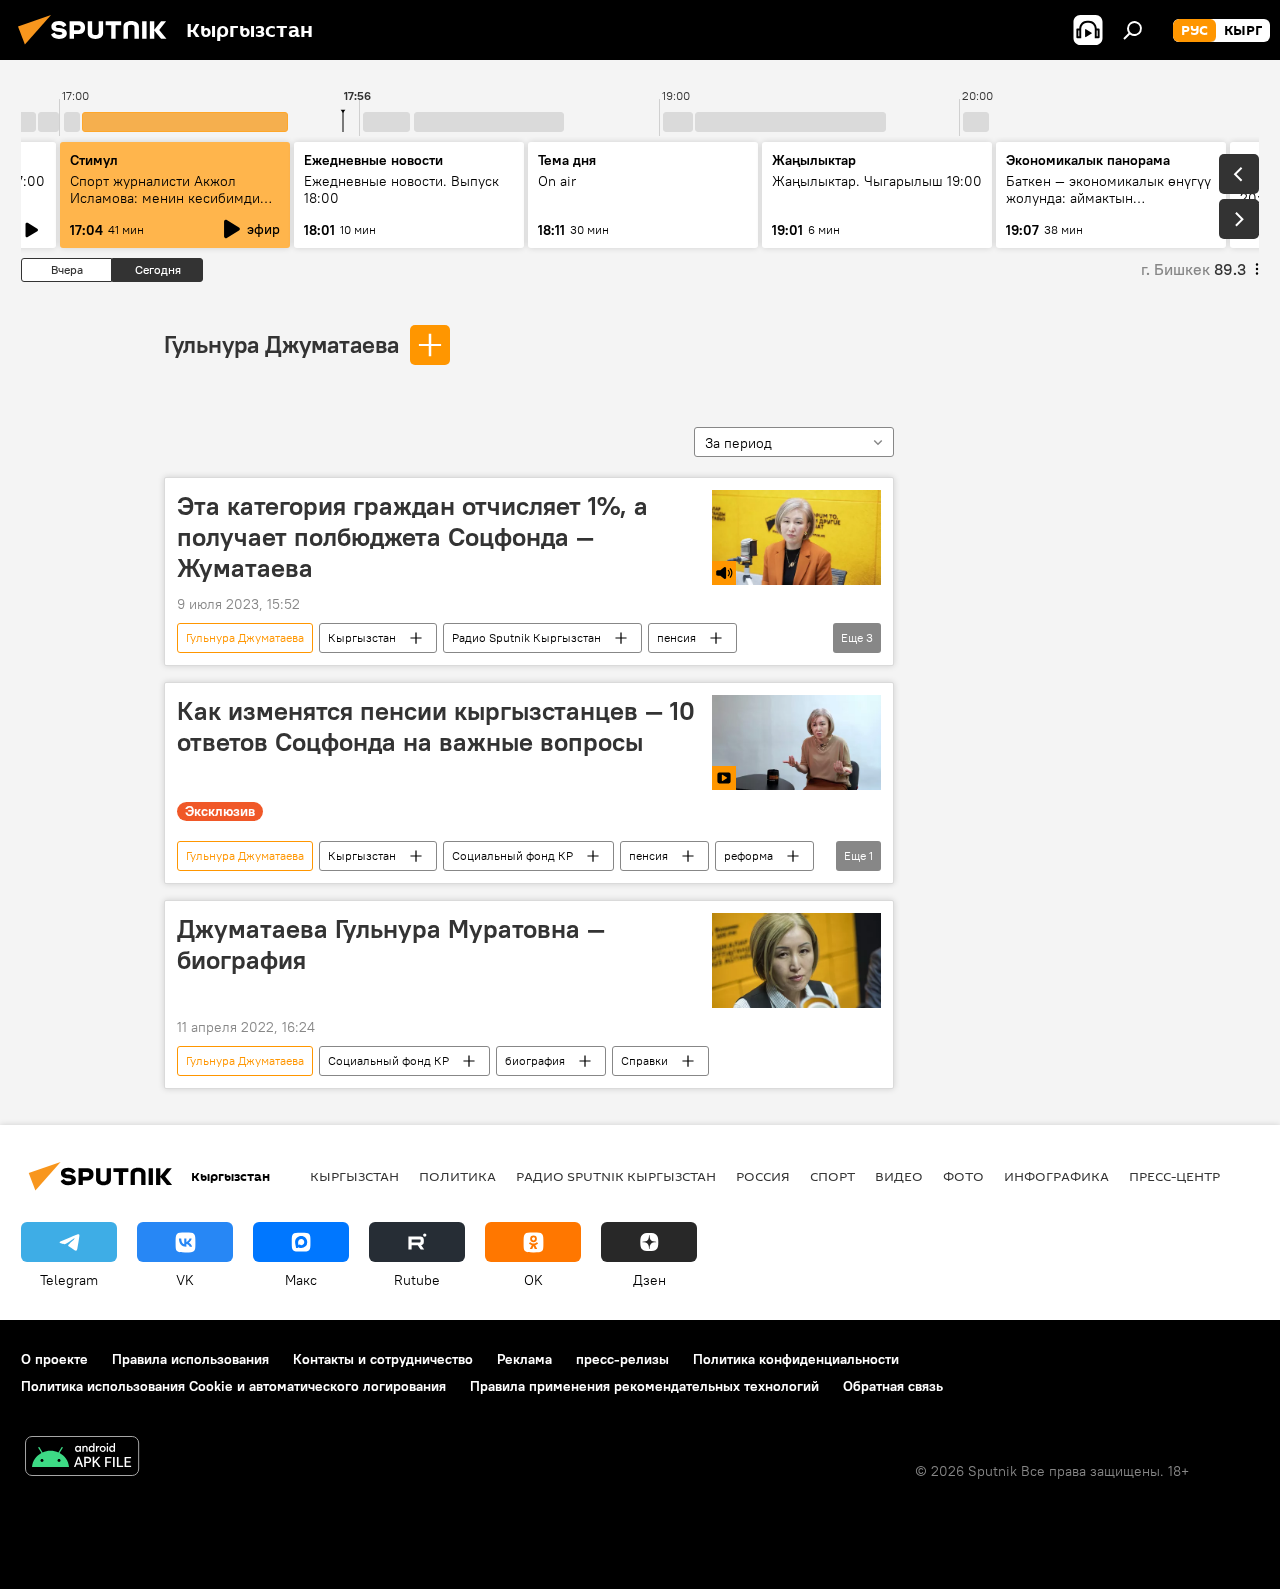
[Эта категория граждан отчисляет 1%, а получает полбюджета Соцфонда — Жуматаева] (796, 537)
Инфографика (1056, 1176)
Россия (763, 1176)
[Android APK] (82, 1458)
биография (535, 1060)
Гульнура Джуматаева (281, 344)
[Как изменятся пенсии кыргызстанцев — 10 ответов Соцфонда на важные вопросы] (796, 742)
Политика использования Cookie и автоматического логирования (233, 1386)
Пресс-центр (1174, 1176)
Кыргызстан (362, 637)
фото (963, 1176)
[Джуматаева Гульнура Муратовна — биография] (796, 960)
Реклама (524, 1359)
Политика (457, 1176)
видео (899, 1176)
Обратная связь (893, 1386)
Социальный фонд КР (512, 855)
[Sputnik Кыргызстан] (98, 47)
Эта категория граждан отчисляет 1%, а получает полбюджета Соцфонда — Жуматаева (412, 537)
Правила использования (190, 1359)
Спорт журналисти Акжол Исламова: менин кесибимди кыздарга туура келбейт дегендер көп (165, 206)
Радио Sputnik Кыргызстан (526, 637)
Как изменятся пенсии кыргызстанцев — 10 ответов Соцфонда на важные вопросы (436, 726)
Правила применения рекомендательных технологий (644, 1386)
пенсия (676, 637)
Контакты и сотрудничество (383, 1359)
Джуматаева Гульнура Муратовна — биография (391, 944)
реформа (748, 855)
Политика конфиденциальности (796, 1359)
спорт (832, 1176)
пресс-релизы (622, 1359)
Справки (644, 1060)
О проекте (54, 1359)
